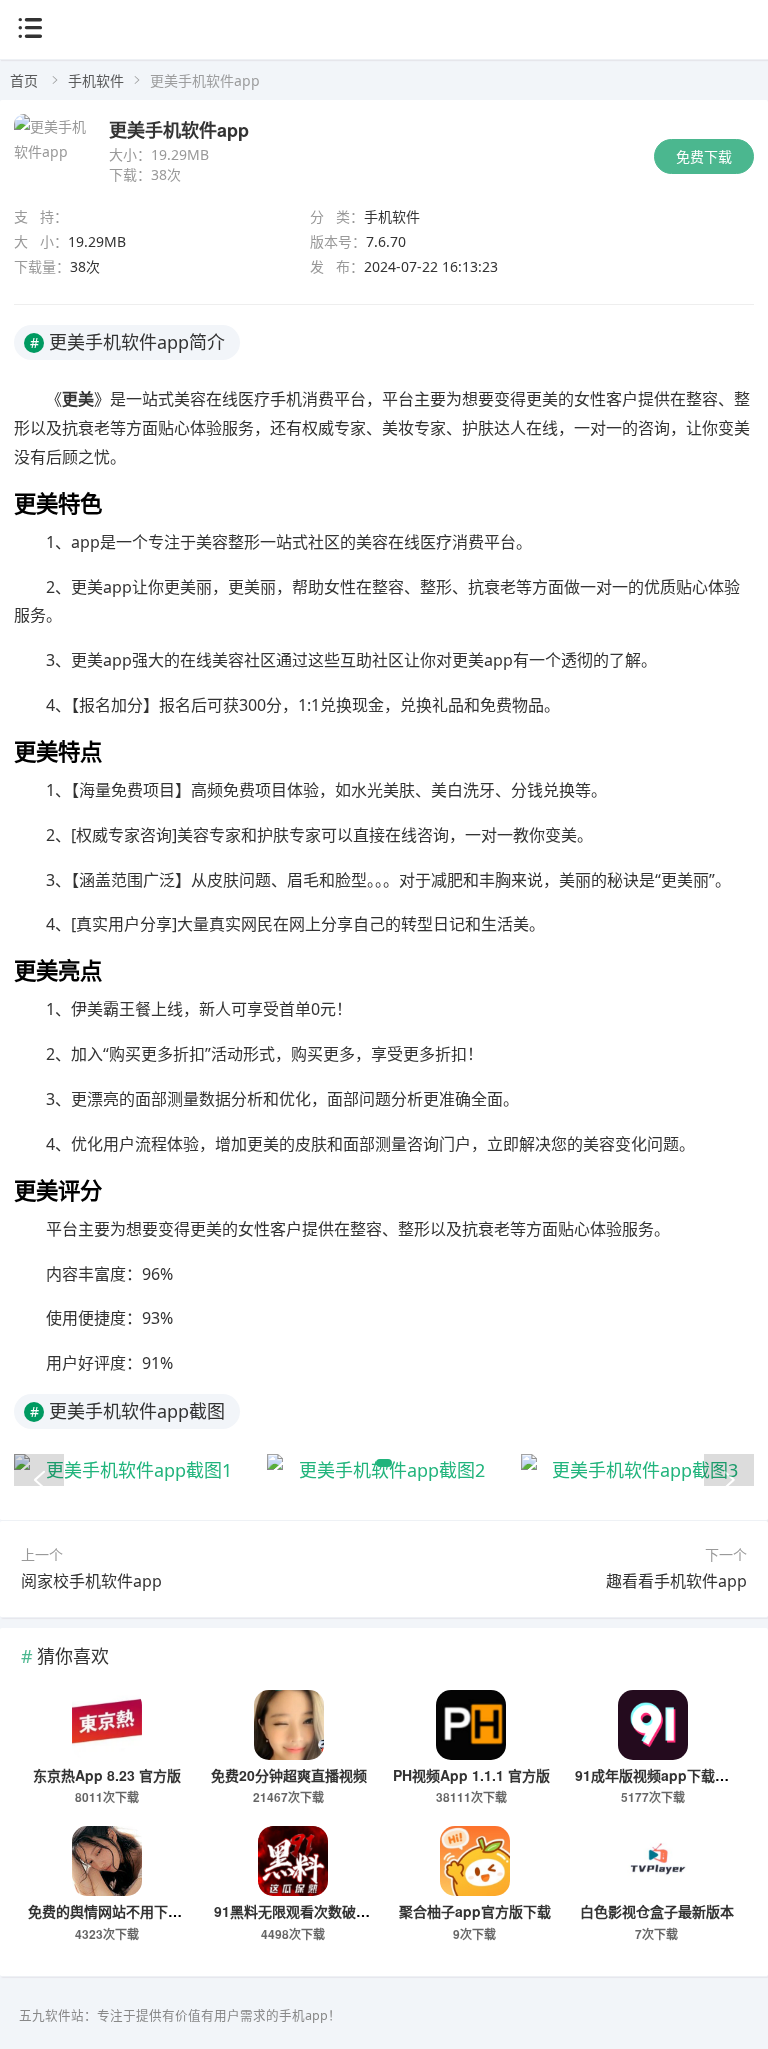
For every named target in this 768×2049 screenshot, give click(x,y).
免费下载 (704, 156)
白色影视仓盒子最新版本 (657, 1911)
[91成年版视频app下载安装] (653, 1725)
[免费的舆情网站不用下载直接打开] (106, 1861)
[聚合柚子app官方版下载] (474, 1861)
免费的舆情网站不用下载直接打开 (133, 1911)
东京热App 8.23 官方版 (107, 1775)
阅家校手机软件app (91, 1581)
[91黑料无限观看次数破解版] (292, 1861)
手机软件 (96, 80)
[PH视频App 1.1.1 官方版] (470, 1725)
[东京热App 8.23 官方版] (106, 1725)
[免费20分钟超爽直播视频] (288, 1725)
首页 (24, 80)
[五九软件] (384, 72)
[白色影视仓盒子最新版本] (656, 1861)
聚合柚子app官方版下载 (475, 1911)
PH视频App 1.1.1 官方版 (471, 1775)
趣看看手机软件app (676, 1581)
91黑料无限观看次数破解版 (299, 1911)
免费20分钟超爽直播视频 (289, 1775)
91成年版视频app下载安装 (659, 1775)
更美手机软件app (179, 130)
